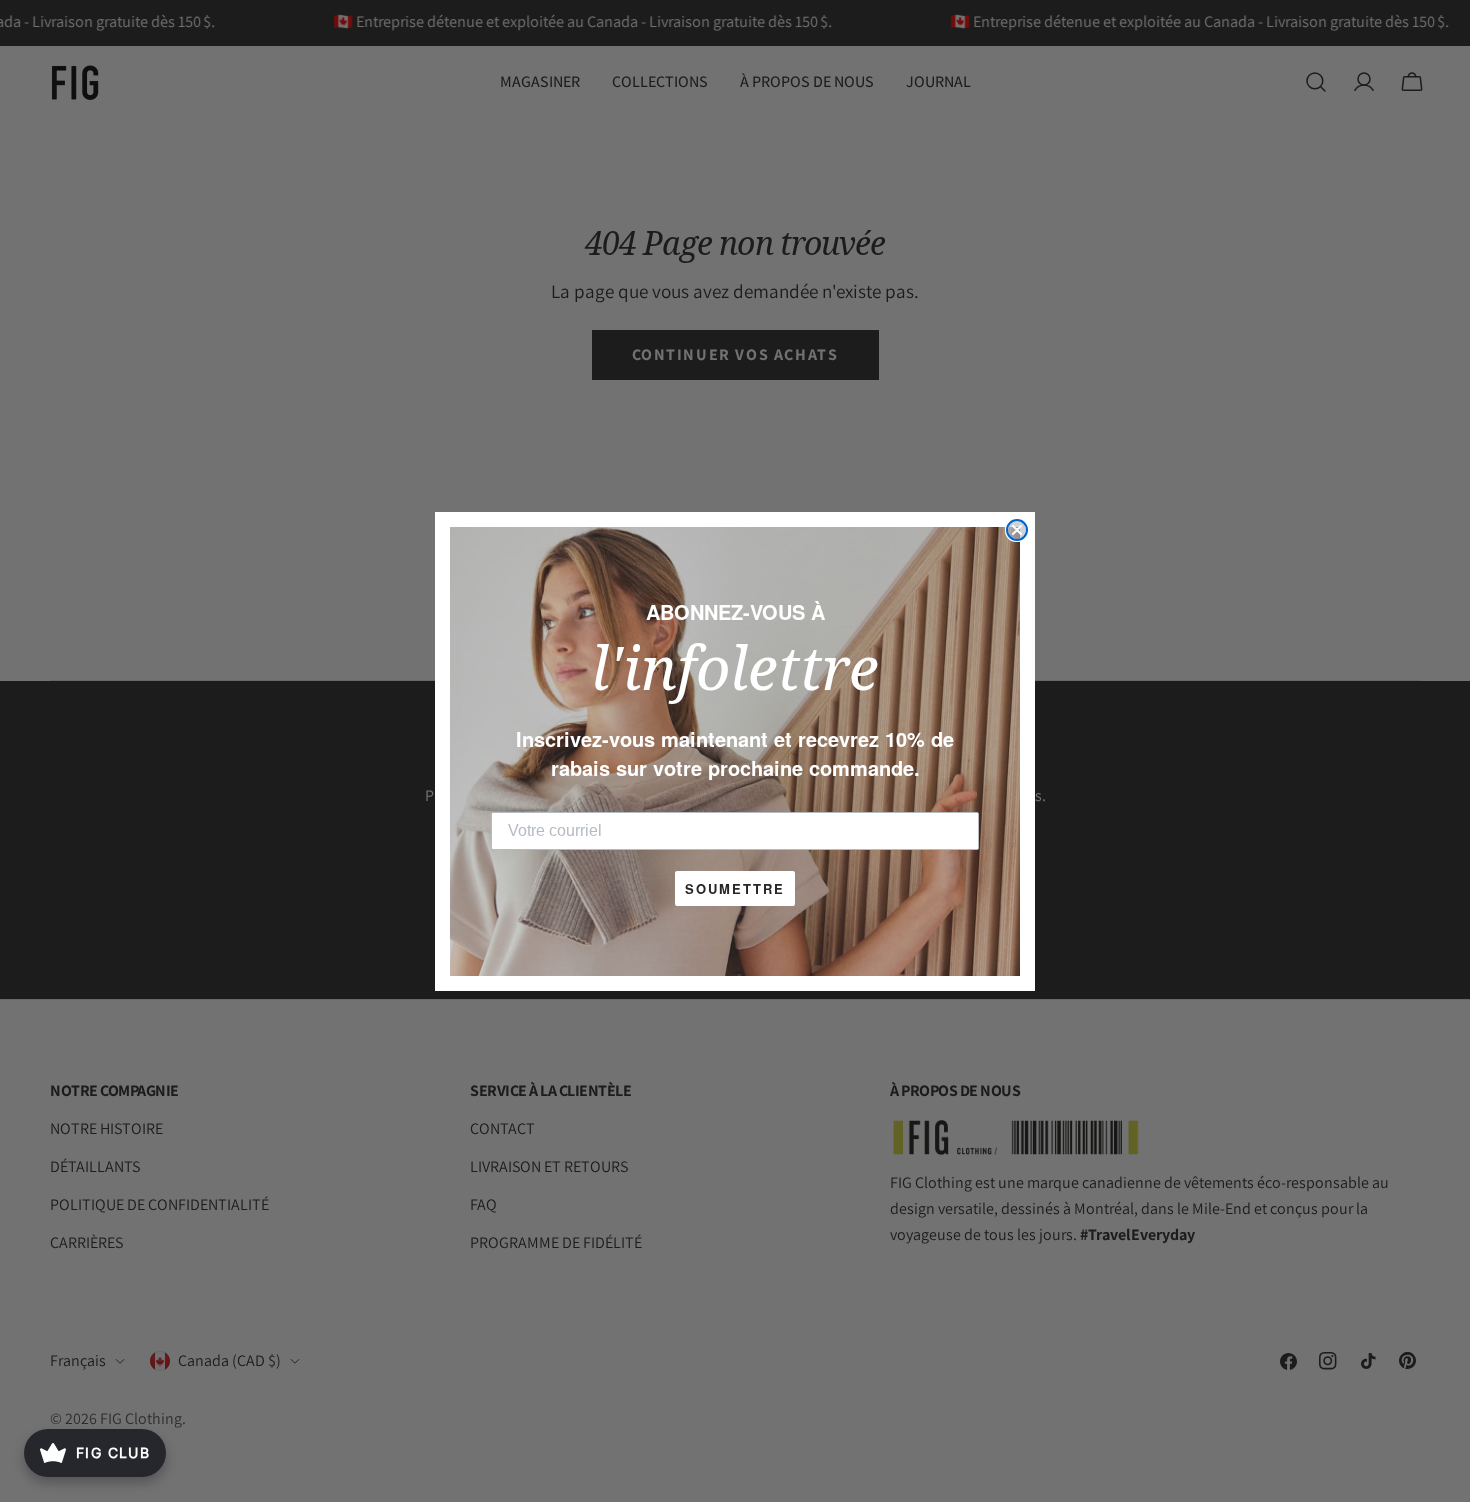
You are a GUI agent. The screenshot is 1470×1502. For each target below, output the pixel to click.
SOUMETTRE (735, 888)
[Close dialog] (1017, 530)
